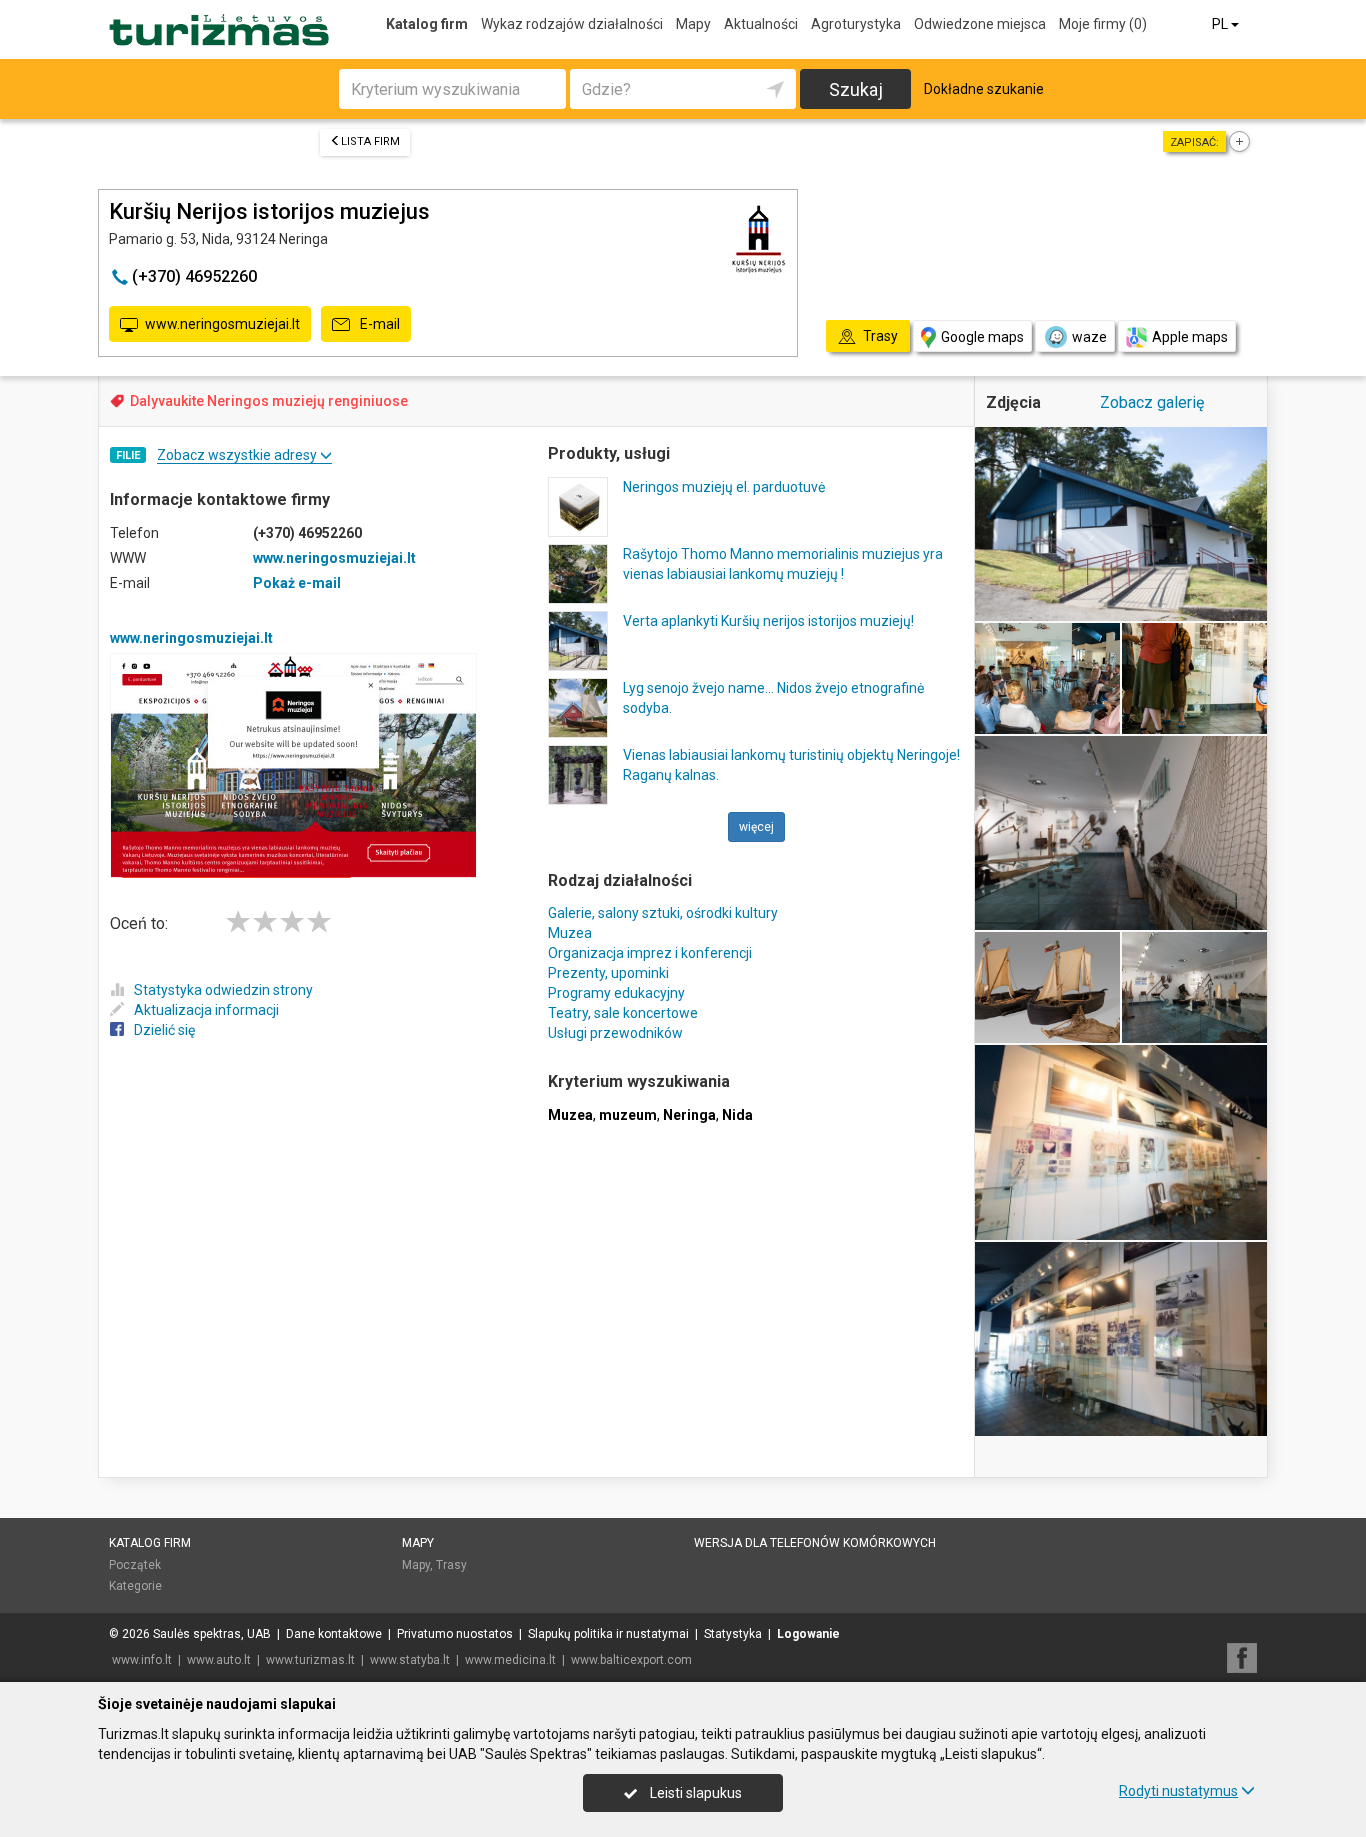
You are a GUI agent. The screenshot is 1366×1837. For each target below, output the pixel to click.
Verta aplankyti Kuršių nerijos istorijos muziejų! (768, 621)
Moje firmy (1103, 24)
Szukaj (856, 89)
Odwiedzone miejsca (980, 24)
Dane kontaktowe (334, 1634)
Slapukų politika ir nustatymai (608, 1634)
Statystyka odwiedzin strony (223, 990)
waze (1089, 337)
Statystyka (733, 1634)
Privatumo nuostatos (455, 1634)
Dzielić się (164, 1030)
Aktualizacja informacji (206, 1010)
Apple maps (1190, 337)
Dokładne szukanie (984, 89)
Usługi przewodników (615, 1033)
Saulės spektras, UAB (212, 1634)
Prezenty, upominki (608, 973)
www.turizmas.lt (310, 1660)
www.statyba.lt (410, 1660)
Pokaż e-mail (297, 583)
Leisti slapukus (694, 1793)
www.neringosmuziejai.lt (222, 324)
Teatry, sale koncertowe (623, 1013)
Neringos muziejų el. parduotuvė (724, 487)
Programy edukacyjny (616, 993)
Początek (135, 1565)
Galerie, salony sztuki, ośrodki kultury (663, 913)
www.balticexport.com (631, 1660)
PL (1221, 24)
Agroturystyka (856, 24)
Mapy (693, 24)
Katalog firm (427, 24)
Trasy (451, 1565)
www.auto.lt (219, 1660)
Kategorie (135, 1586)
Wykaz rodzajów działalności (572, 24)
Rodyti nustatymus (1178, 1791)
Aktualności (761, 24)
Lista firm (370, 141)
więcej (756, 827)
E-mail (378, 324)
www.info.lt (142, 1660)
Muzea (570, 933)
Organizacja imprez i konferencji (650, 953)
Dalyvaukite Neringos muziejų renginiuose (269, 401)
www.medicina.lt (510, 1660)
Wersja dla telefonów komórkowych (815, 1543)
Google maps (982, 337)
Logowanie (808, 1634)
